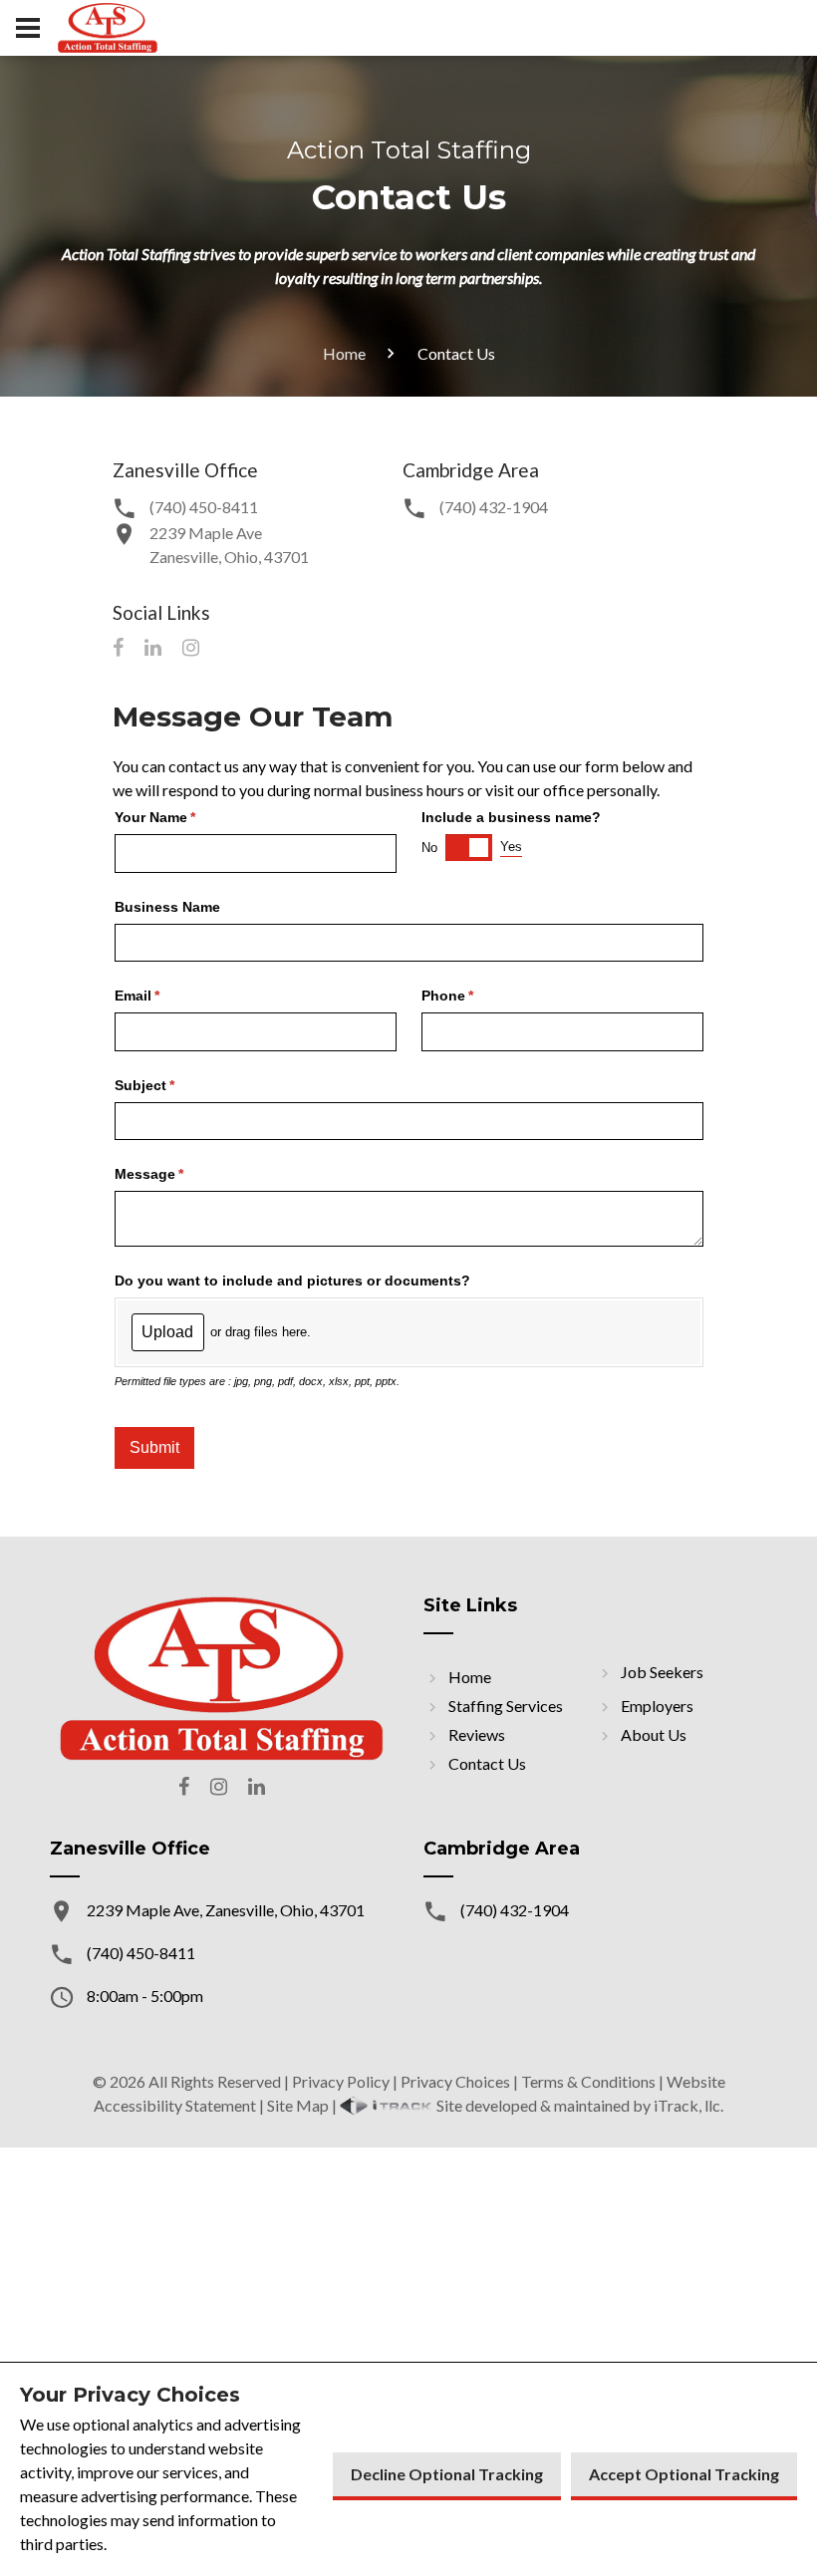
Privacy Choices (455, 2081)
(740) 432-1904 (494, 507)
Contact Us (487, 1763)
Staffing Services (506, 1706)
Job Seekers (662, 1672)
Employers (657, 1706)
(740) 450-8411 (204, 507)
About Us (654, 1734)
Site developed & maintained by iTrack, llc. (578, 2105)
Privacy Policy (341, 2081)
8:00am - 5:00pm (145, 1996)
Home (344, 353)
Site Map (298, 2105)
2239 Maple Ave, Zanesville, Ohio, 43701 (226, 1910)
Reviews (477, 1734)
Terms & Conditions (588, 2081)
